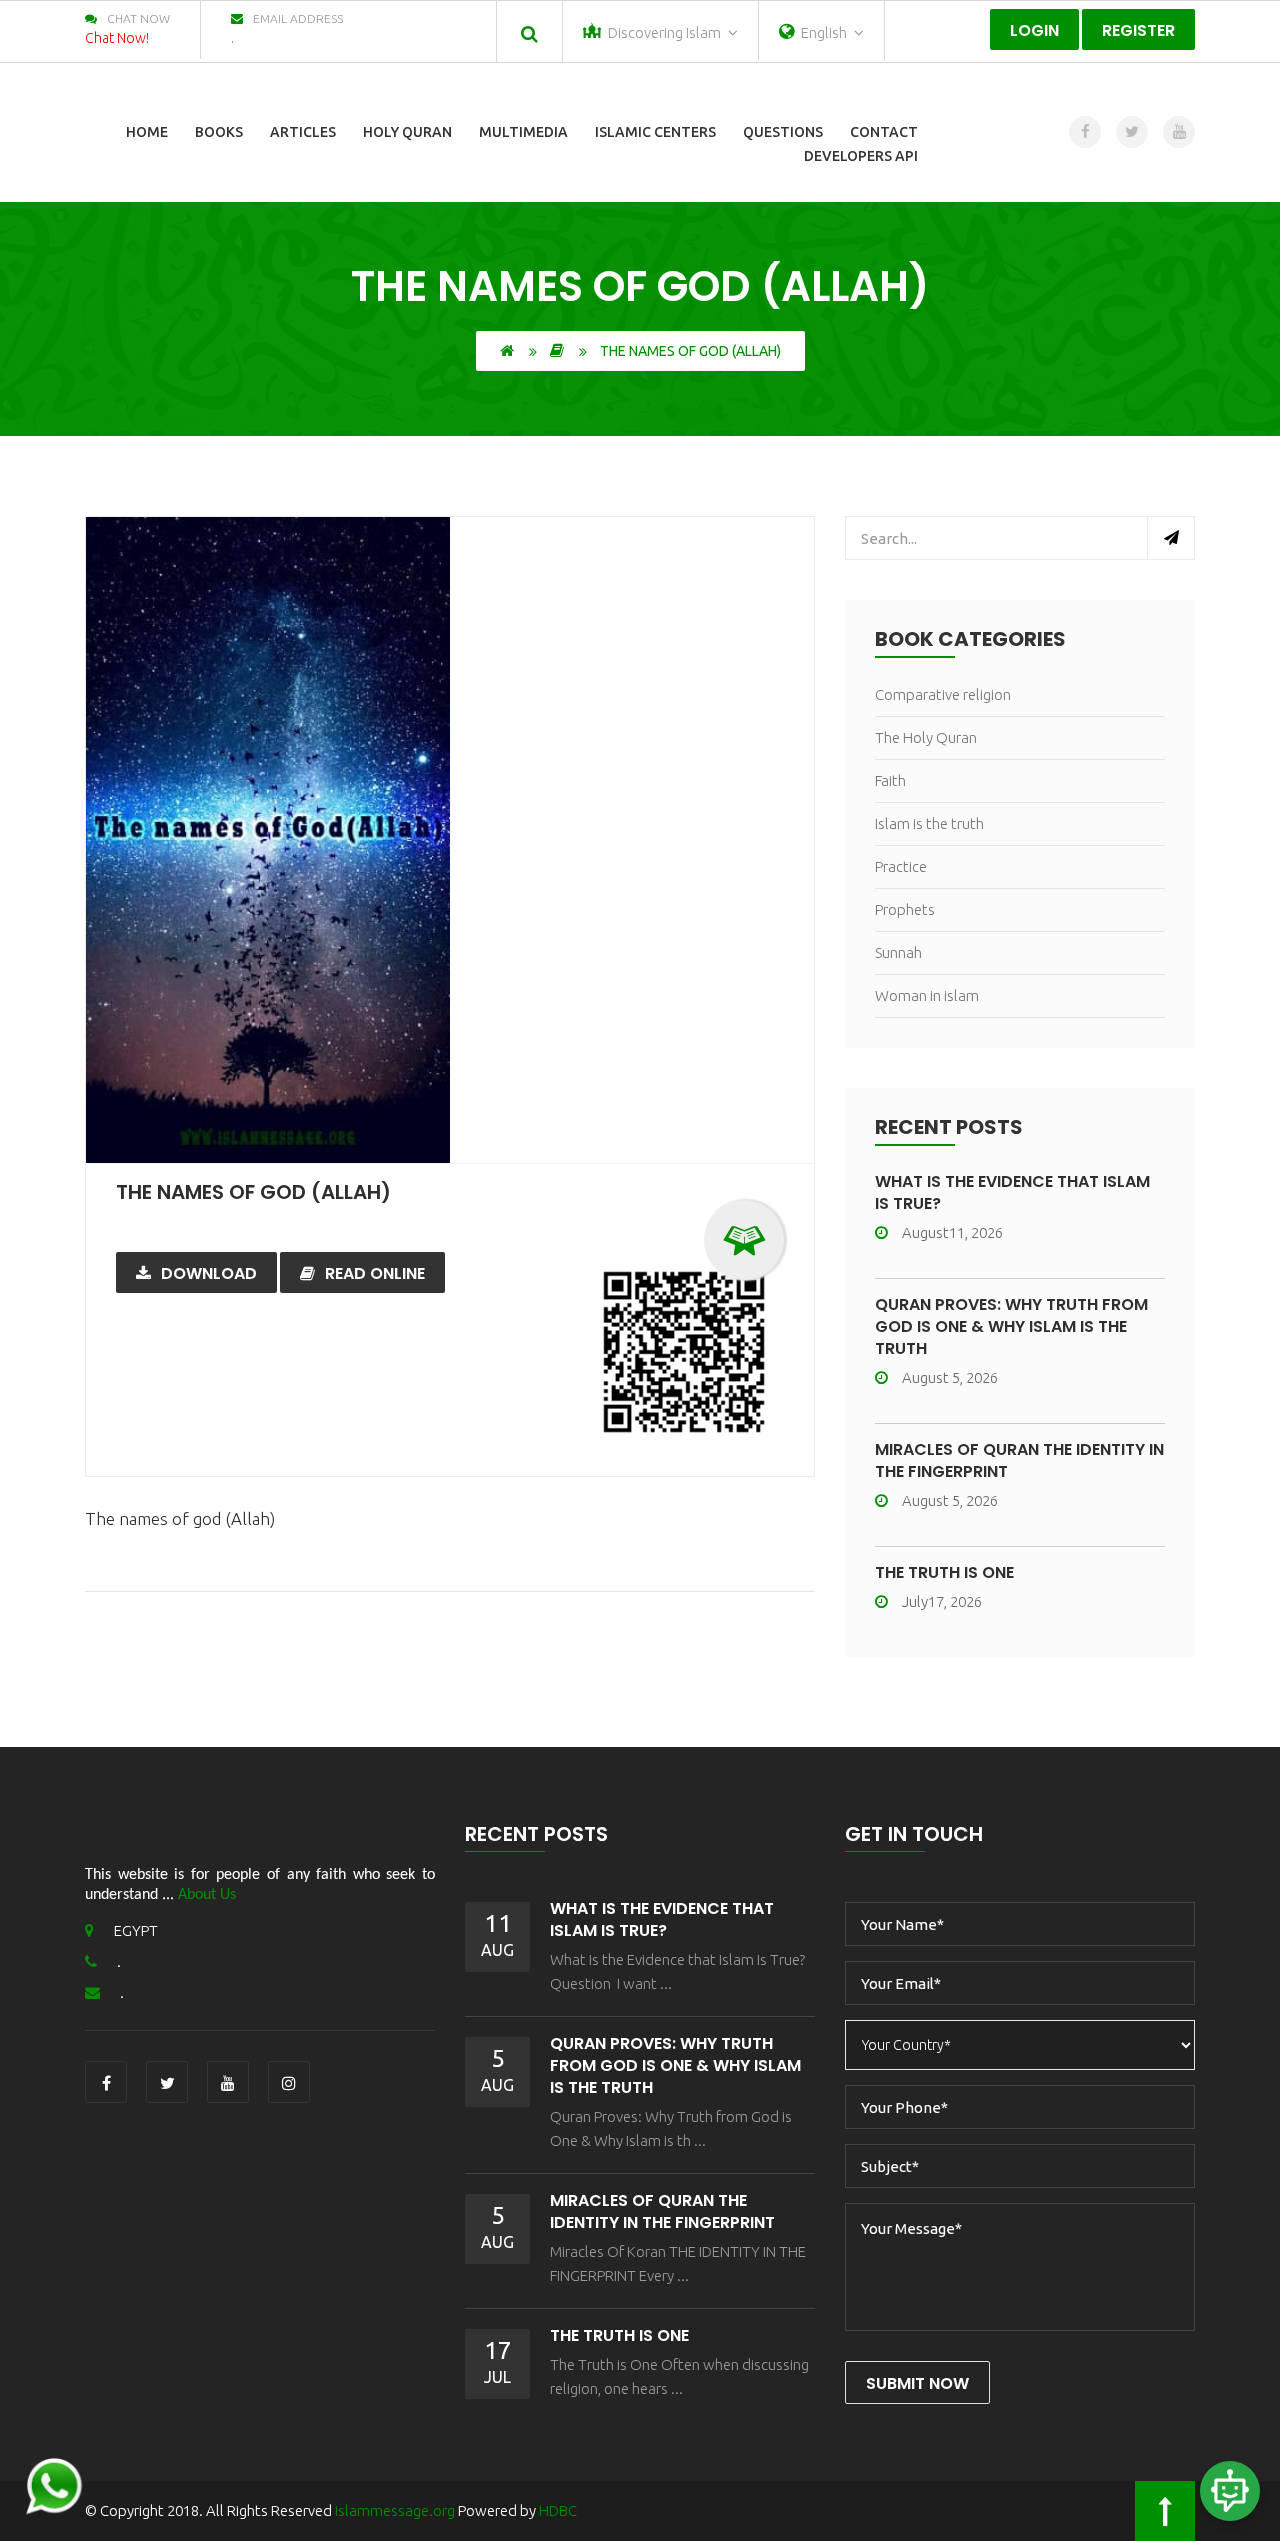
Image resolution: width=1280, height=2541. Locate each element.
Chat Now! (117, 38)
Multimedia (523, 132)
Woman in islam (927, 995)
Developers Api (861, 156)
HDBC (558, 2510)
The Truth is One (944, 1572)
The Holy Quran (926, 737)
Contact (884, 132)
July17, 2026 (942, 1601)
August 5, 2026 (950, 1377)
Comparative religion (943, 694)
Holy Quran (407, 132)
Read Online (375, 1273)
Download (209, 1273)
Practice (901, 866)
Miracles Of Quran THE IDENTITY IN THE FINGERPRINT (1019, 1460)
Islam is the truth (929, 823)
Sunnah (898, 952)
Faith (890, 780)
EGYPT (136, 1930)
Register (1138, 30)
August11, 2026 (952, 1232)
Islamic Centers (655, 132)
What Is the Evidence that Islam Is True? (1012, 1192)
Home (147, 132)
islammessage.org (395, 2510)
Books (219, 132)
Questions (783, 132)
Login (1034, 30)
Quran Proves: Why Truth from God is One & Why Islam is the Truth (1011, 1326)
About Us (207, 1895)
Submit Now (917, 2383)
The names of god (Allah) (253, 1192)
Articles (303, 132)
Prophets (905, 909)
